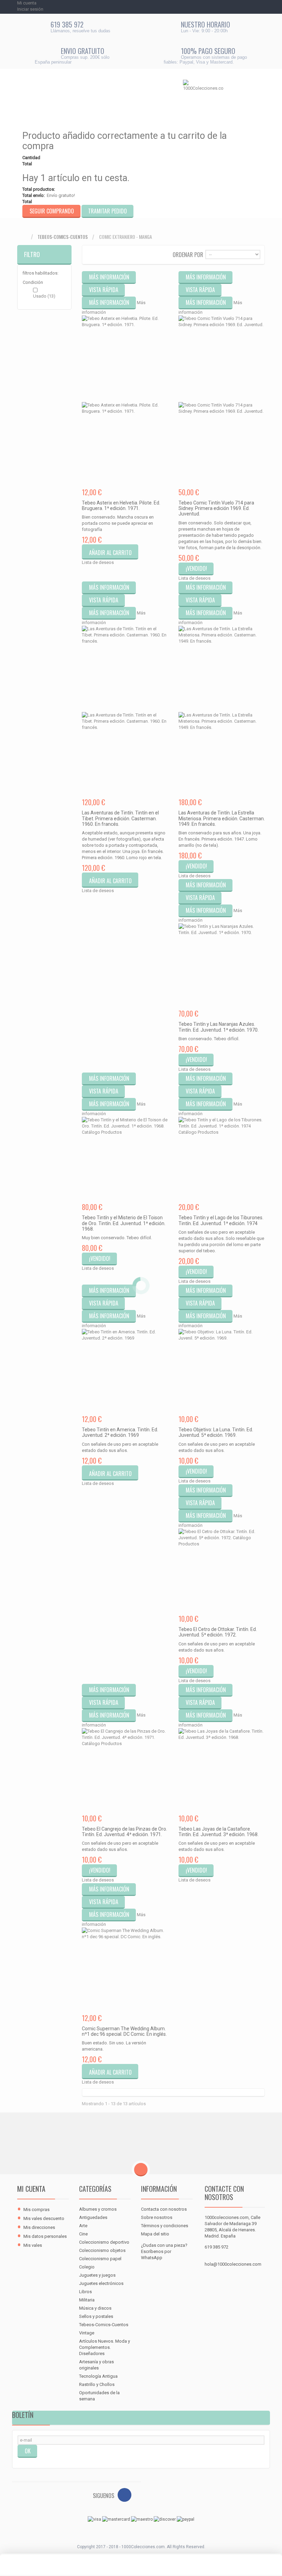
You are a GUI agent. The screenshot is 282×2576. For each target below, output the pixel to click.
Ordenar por (188, 254)
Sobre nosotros (157, 2217)
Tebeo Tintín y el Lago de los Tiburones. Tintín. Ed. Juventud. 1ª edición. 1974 (221, 1220)
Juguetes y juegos (97, 2275)
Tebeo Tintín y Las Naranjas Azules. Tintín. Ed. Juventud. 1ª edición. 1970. (219, 1027)
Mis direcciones (39, 2227)
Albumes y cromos (98, 2209)
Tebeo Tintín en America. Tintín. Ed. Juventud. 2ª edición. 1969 (120, 1432)
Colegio (87, 2267)
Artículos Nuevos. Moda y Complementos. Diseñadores (105, 2347)
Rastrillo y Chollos (97, 2384)
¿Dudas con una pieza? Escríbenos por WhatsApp (164, 2251)
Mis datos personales (45, 2236)
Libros (85, 2292)
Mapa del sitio (155, 2234)
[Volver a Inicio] (24, 237)
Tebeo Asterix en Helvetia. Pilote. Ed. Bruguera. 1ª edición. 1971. (121, 506)
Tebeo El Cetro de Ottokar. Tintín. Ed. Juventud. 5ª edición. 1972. (218, 1632)
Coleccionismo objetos (102, 2250)
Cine (83, 2234)
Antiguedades (93, 2217)
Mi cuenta (31, 2189)
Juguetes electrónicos (101, 2283)
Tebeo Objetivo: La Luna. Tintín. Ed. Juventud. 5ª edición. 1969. (216, 1432)
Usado (44, 296)
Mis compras (36, 2209)
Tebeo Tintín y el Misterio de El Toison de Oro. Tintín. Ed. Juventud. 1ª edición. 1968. (124, 1223)
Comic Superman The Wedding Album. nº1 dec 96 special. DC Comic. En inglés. (124, 2031)
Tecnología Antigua (98, 2376)
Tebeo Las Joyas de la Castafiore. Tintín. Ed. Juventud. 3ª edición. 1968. (219, 1832)
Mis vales (33, 2245)
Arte (83, 2226)
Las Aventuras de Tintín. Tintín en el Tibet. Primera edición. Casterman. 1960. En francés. (120, 818)
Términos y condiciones (165, 2226)
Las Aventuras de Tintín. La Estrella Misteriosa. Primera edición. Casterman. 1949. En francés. (222, 818)
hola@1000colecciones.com (233, 2264)
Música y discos (95, 2308)
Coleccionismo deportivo (104, 2242)
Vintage (87, 2333)
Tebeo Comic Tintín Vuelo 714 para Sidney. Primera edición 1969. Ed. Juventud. (216, 508)
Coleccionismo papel (100, 2259)
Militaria (87, 2300)
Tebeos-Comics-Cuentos (63, 237)
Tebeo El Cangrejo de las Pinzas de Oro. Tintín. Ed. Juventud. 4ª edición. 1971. (124, 1832)
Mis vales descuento (44, 2218)
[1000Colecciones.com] (203, 97)
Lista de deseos (98, 562)
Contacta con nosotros (164, 2209)
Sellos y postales (96, 2316)
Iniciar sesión (30, 9)
